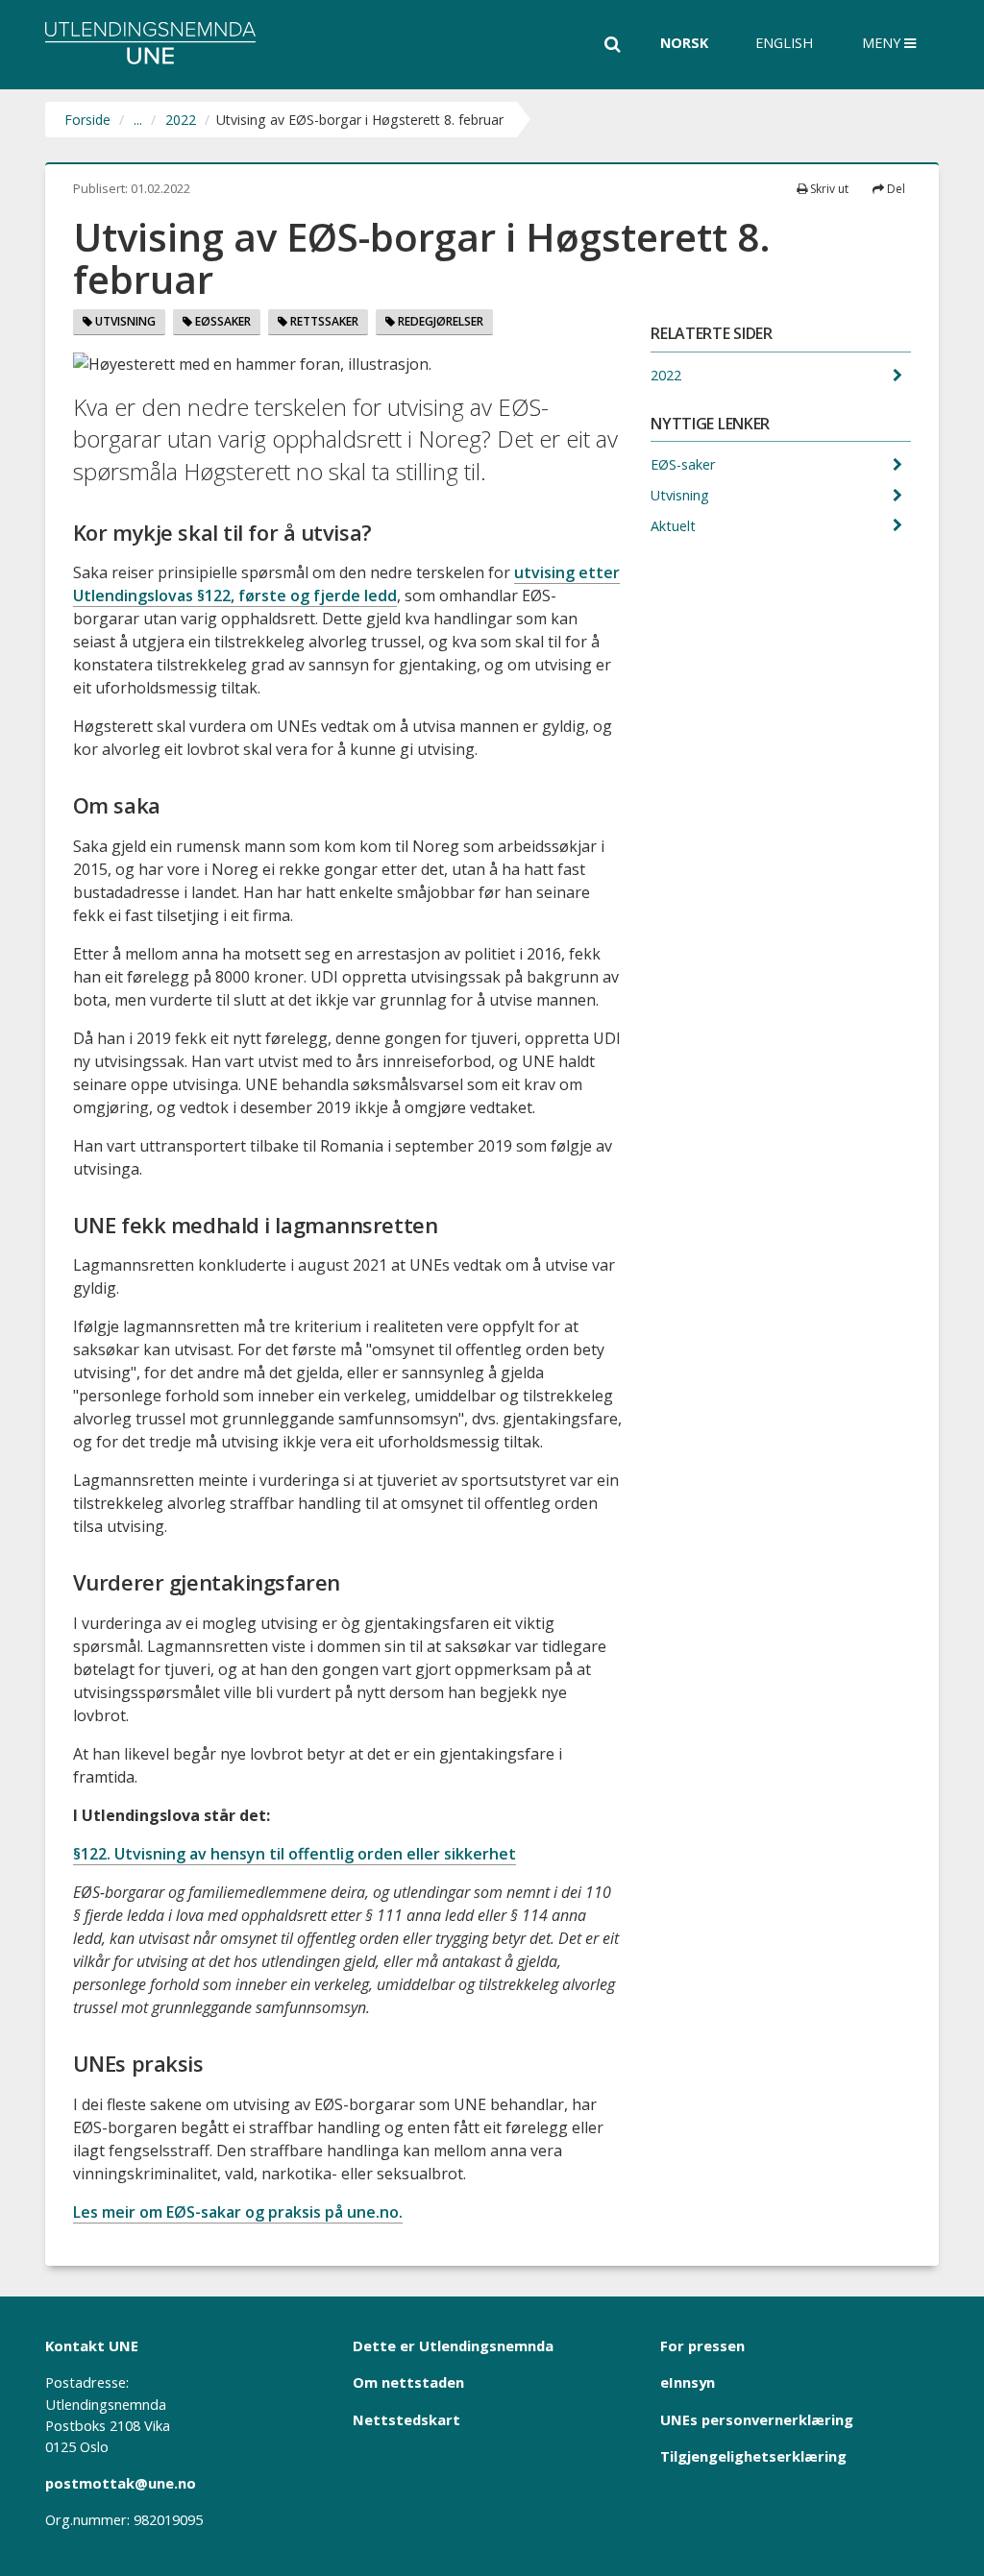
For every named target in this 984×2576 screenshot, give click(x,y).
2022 (181, 120)
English (784, 43)
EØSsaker (221, 321)
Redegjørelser (439, 321)
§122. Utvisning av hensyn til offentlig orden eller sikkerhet (295, 1854)
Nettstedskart (406, 2419)
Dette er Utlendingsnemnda (453, 2345)
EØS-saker (685, 464)
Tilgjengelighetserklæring (753, 2456)
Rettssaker (323, 321)
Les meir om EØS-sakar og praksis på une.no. (238, 2212)
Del (895, 189)
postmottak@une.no (121, 2483)
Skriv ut (828, 189)
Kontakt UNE (92, 2345)
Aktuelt (675, 526)
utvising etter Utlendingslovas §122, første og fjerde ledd (346, 584)
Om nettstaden (408, 2382)
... (138, 120)
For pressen (702, 2345)
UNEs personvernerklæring (757, 2419)
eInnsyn (688, 2382)
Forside (87, 120)
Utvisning (124, 321)
